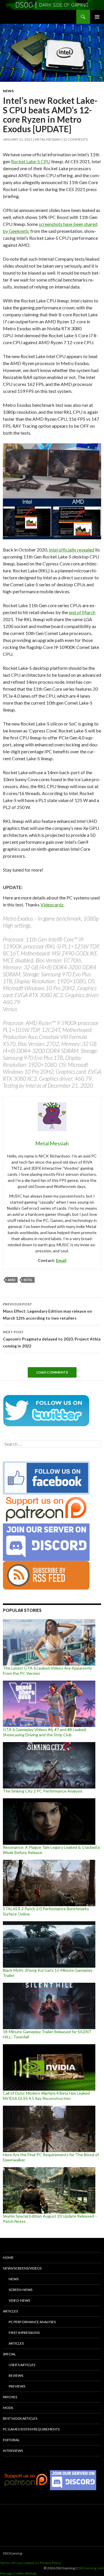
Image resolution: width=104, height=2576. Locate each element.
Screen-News (21, 2290)
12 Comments (75, 139)
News (8, 91)
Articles (10, 2311)
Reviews (16, 2375)
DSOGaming (12, 2553)
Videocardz (52, 905)
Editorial (11, 2440)
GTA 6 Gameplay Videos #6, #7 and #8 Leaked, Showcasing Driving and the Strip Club (45, 1732)
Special (9, 2354)
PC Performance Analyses (32, 2322)
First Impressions (24, 2333)
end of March (82, 612)
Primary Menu (97, 17)
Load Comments (52, 1372)
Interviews (13, 2451)
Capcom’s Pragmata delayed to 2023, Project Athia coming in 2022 (52, 1339)
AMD (12, 1280)
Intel (28, 1280)
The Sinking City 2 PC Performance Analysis (43, 1791)
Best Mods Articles (20, 2418)
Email (61, 1260)
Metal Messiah (48, 139)
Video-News (19, 2300)
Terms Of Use (11, 2563)
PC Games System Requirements (31, 2429)
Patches (10, 2397)
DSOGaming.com (91, 2568)
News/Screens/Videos (22, 2268)
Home (8, 2257)
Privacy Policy (50, 2563)
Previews (17, 2386)
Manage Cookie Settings (18, 2573)
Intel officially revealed (71, 550)
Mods (8, 2408)
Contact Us (31, 2563)
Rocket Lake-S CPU (31, 161)
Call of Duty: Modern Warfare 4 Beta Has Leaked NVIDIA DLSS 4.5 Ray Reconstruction (46, 2096)
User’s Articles (22, 2365)
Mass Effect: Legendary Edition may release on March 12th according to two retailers (47, 1311)
